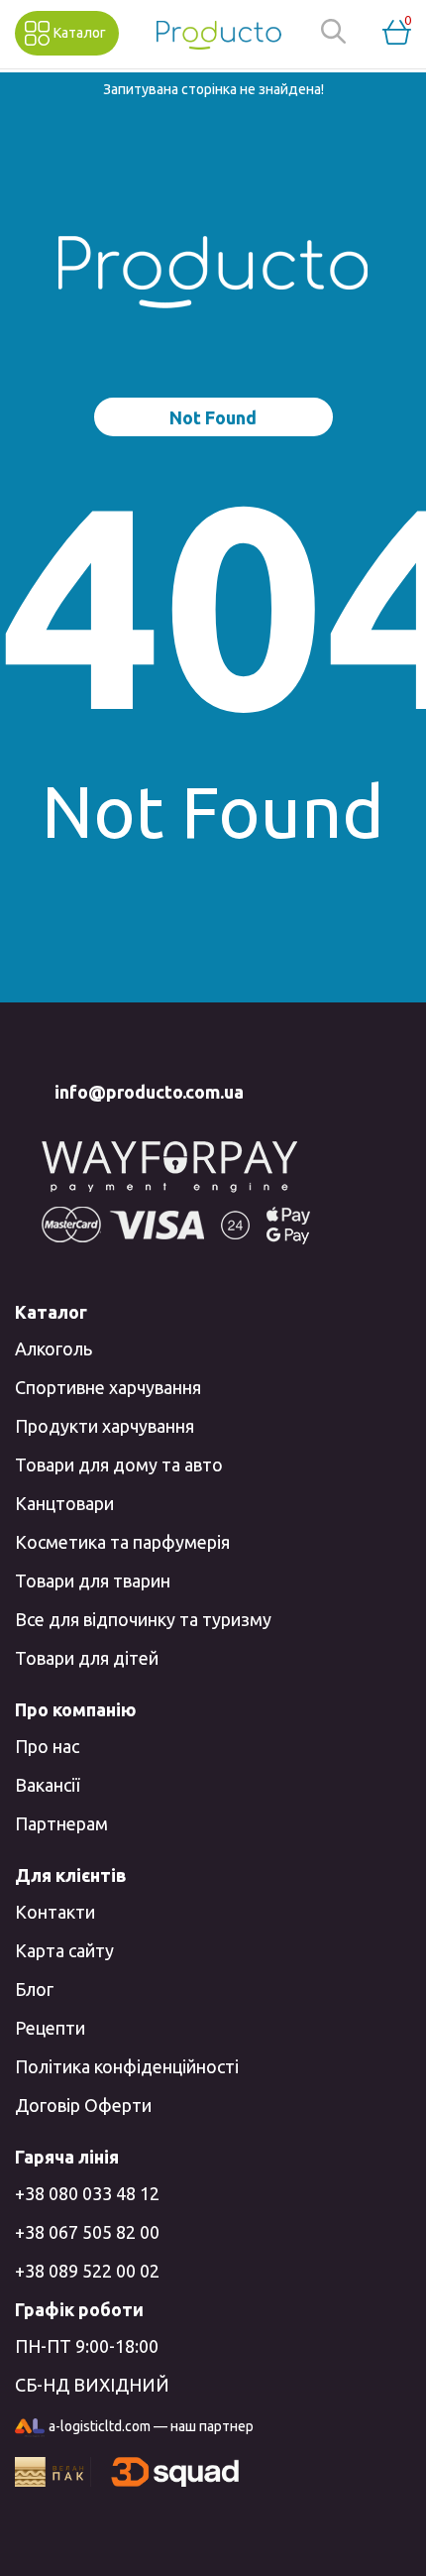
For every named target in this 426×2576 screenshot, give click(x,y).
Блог (34, 1989)
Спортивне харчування (108, 1387)
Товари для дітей (87, 1658)
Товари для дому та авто (119, 1464)
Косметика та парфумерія (122, 1542)
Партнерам (61, 1823)
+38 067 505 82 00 (87, 2232)
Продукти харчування (105, 1426)
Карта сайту (64, 1950)
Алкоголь (53, 1348)
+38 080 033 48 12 (87, 2193)
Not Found (213, 417)
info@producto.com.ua (149, 1092)
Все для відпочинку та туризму (143, 1619)
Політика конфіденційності (127, 2066)
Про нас (47, 1746)
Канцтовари (64, 1503)
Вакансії (47, 1785)
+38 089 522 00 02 (87, 2271)
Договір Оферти (83, 2105)
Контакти (55, 1912)
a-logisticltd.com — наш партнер (151, 2426)
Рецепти (50, 2028)
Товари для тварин (93, 1581)
